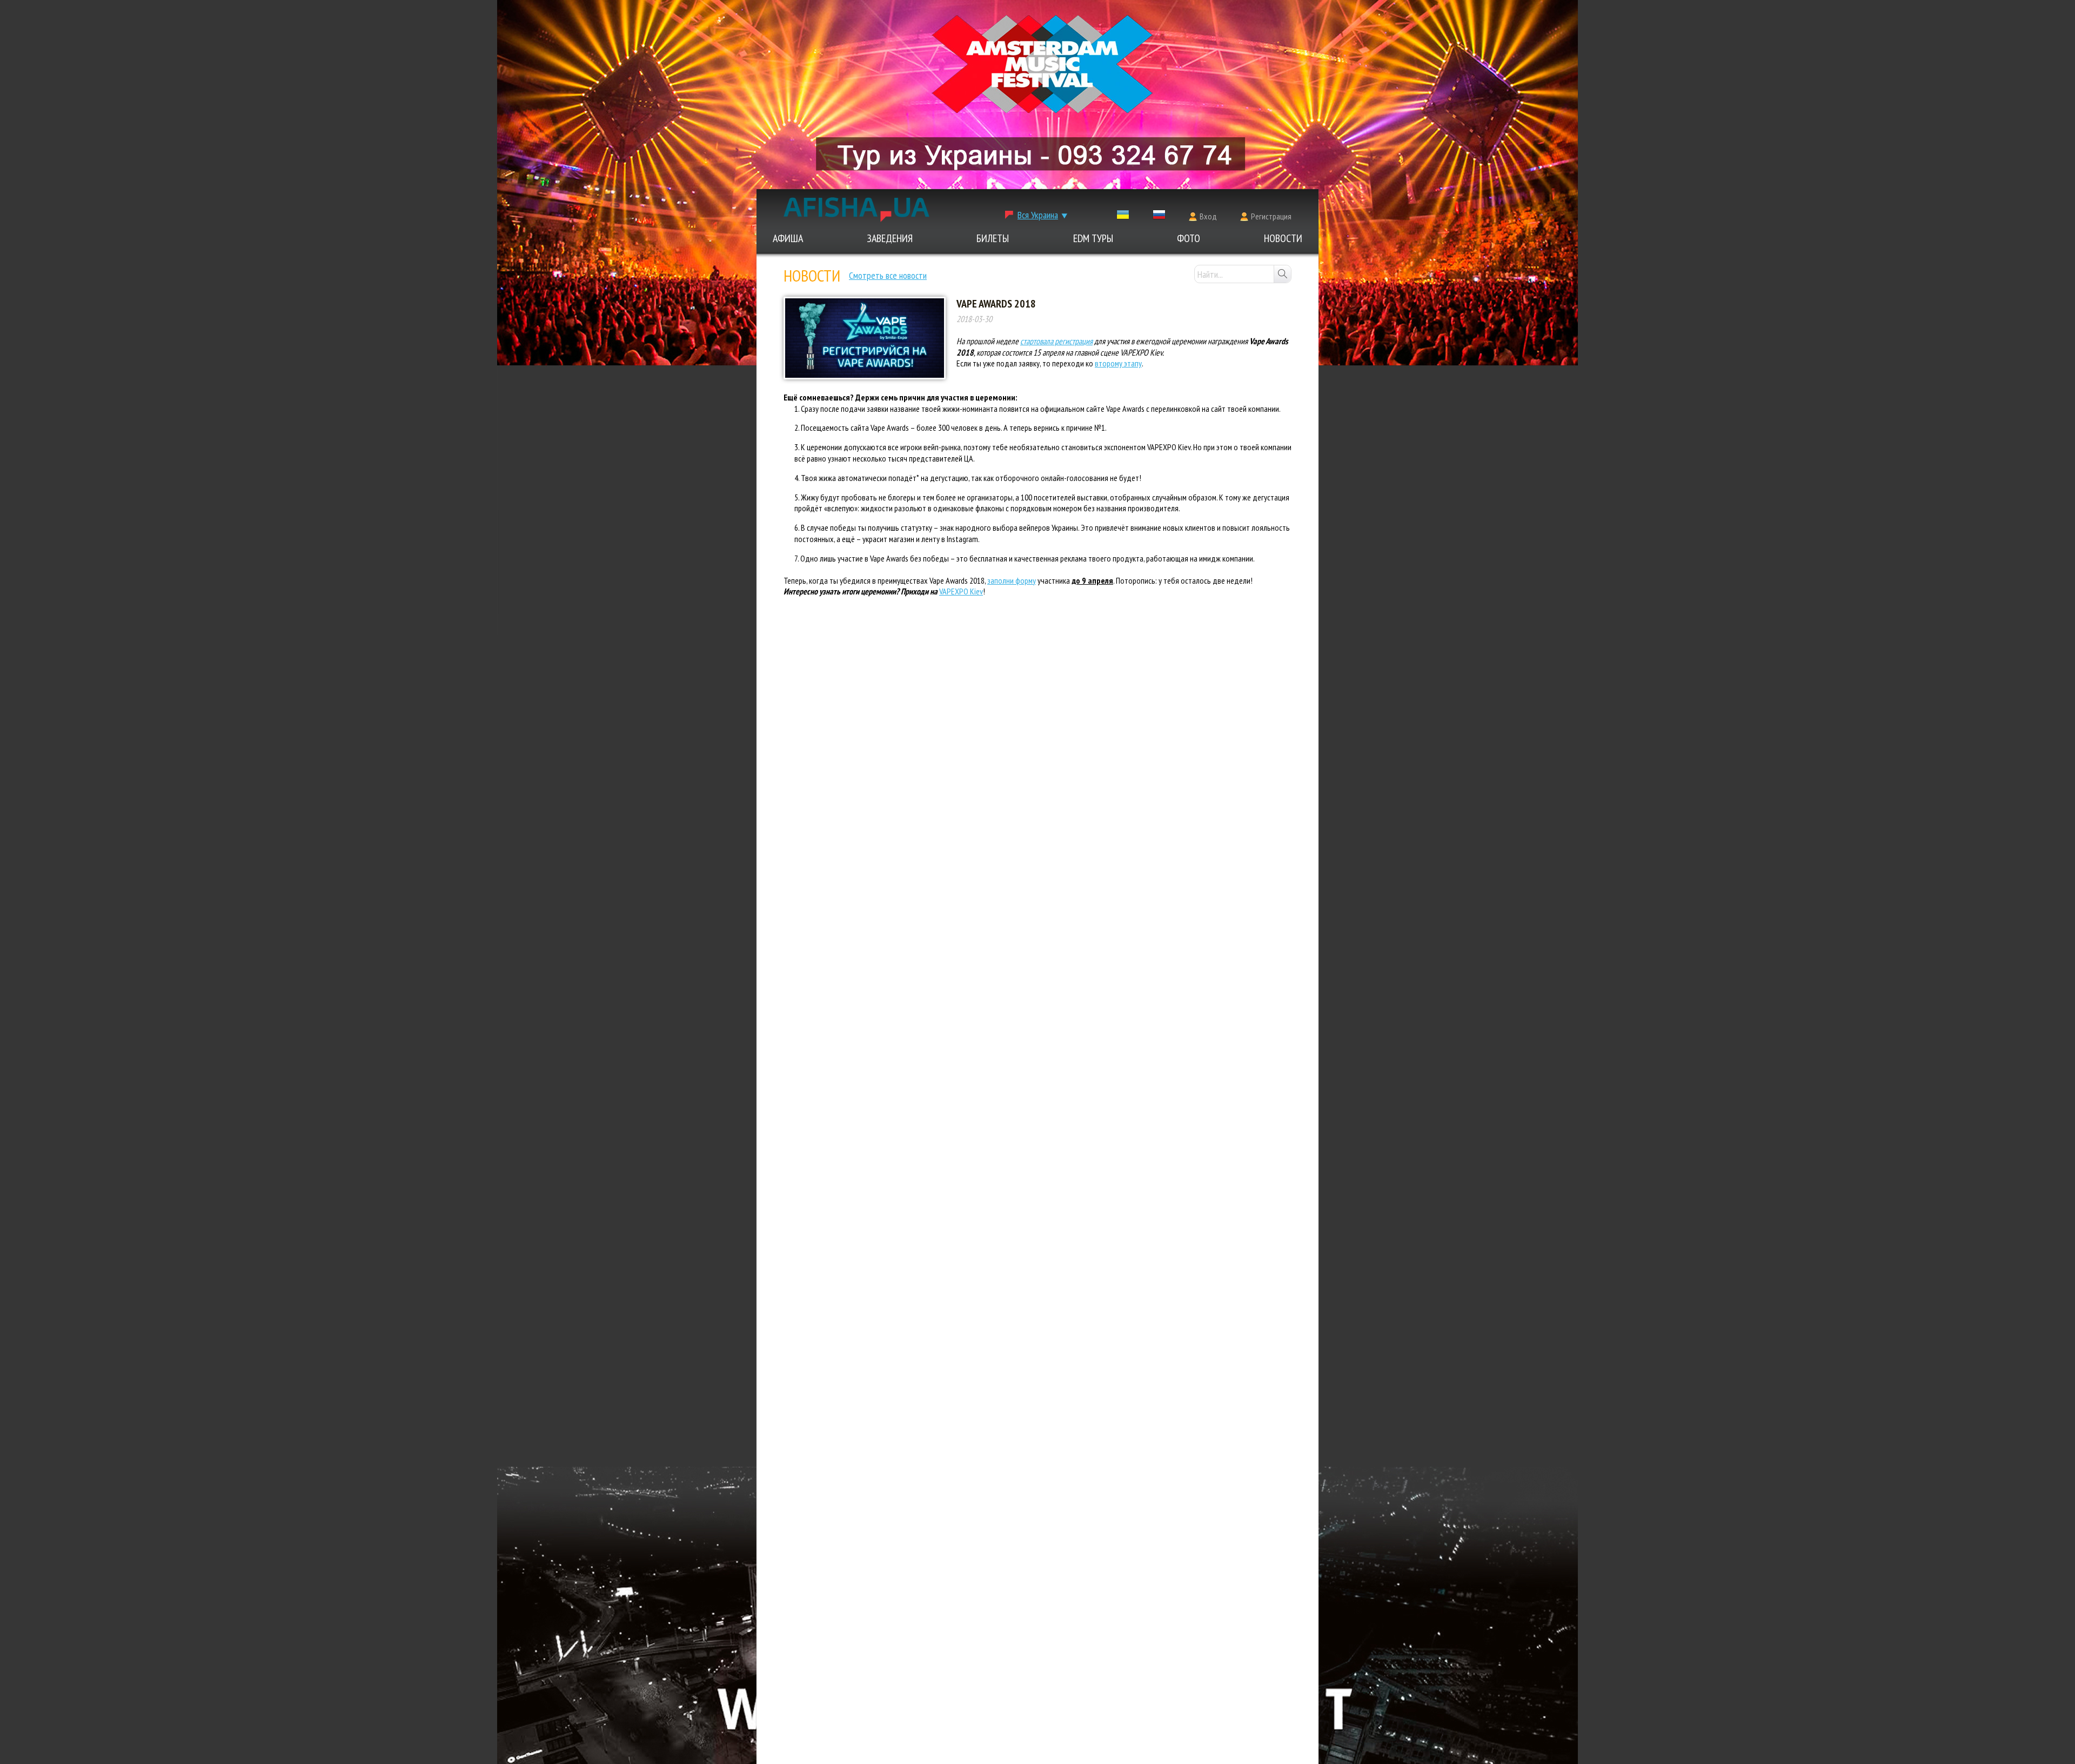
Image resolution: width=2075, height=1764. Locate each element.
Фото (1189, 238)
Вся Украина (1038, 215)
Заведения (890, 238)
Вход (1208, 216)
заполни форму (1012, 580)
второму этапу (1118, 363)
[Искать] (1282, 274)
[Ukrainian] (1123, 217)
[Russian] (1159, 217)
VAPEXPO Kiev (961, 591)
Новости (1283, 238)
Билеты (993, 238)
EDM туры (1093, 238)
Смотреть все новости (888, 275)
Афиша (788, 238)
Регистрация (1271, 216)
